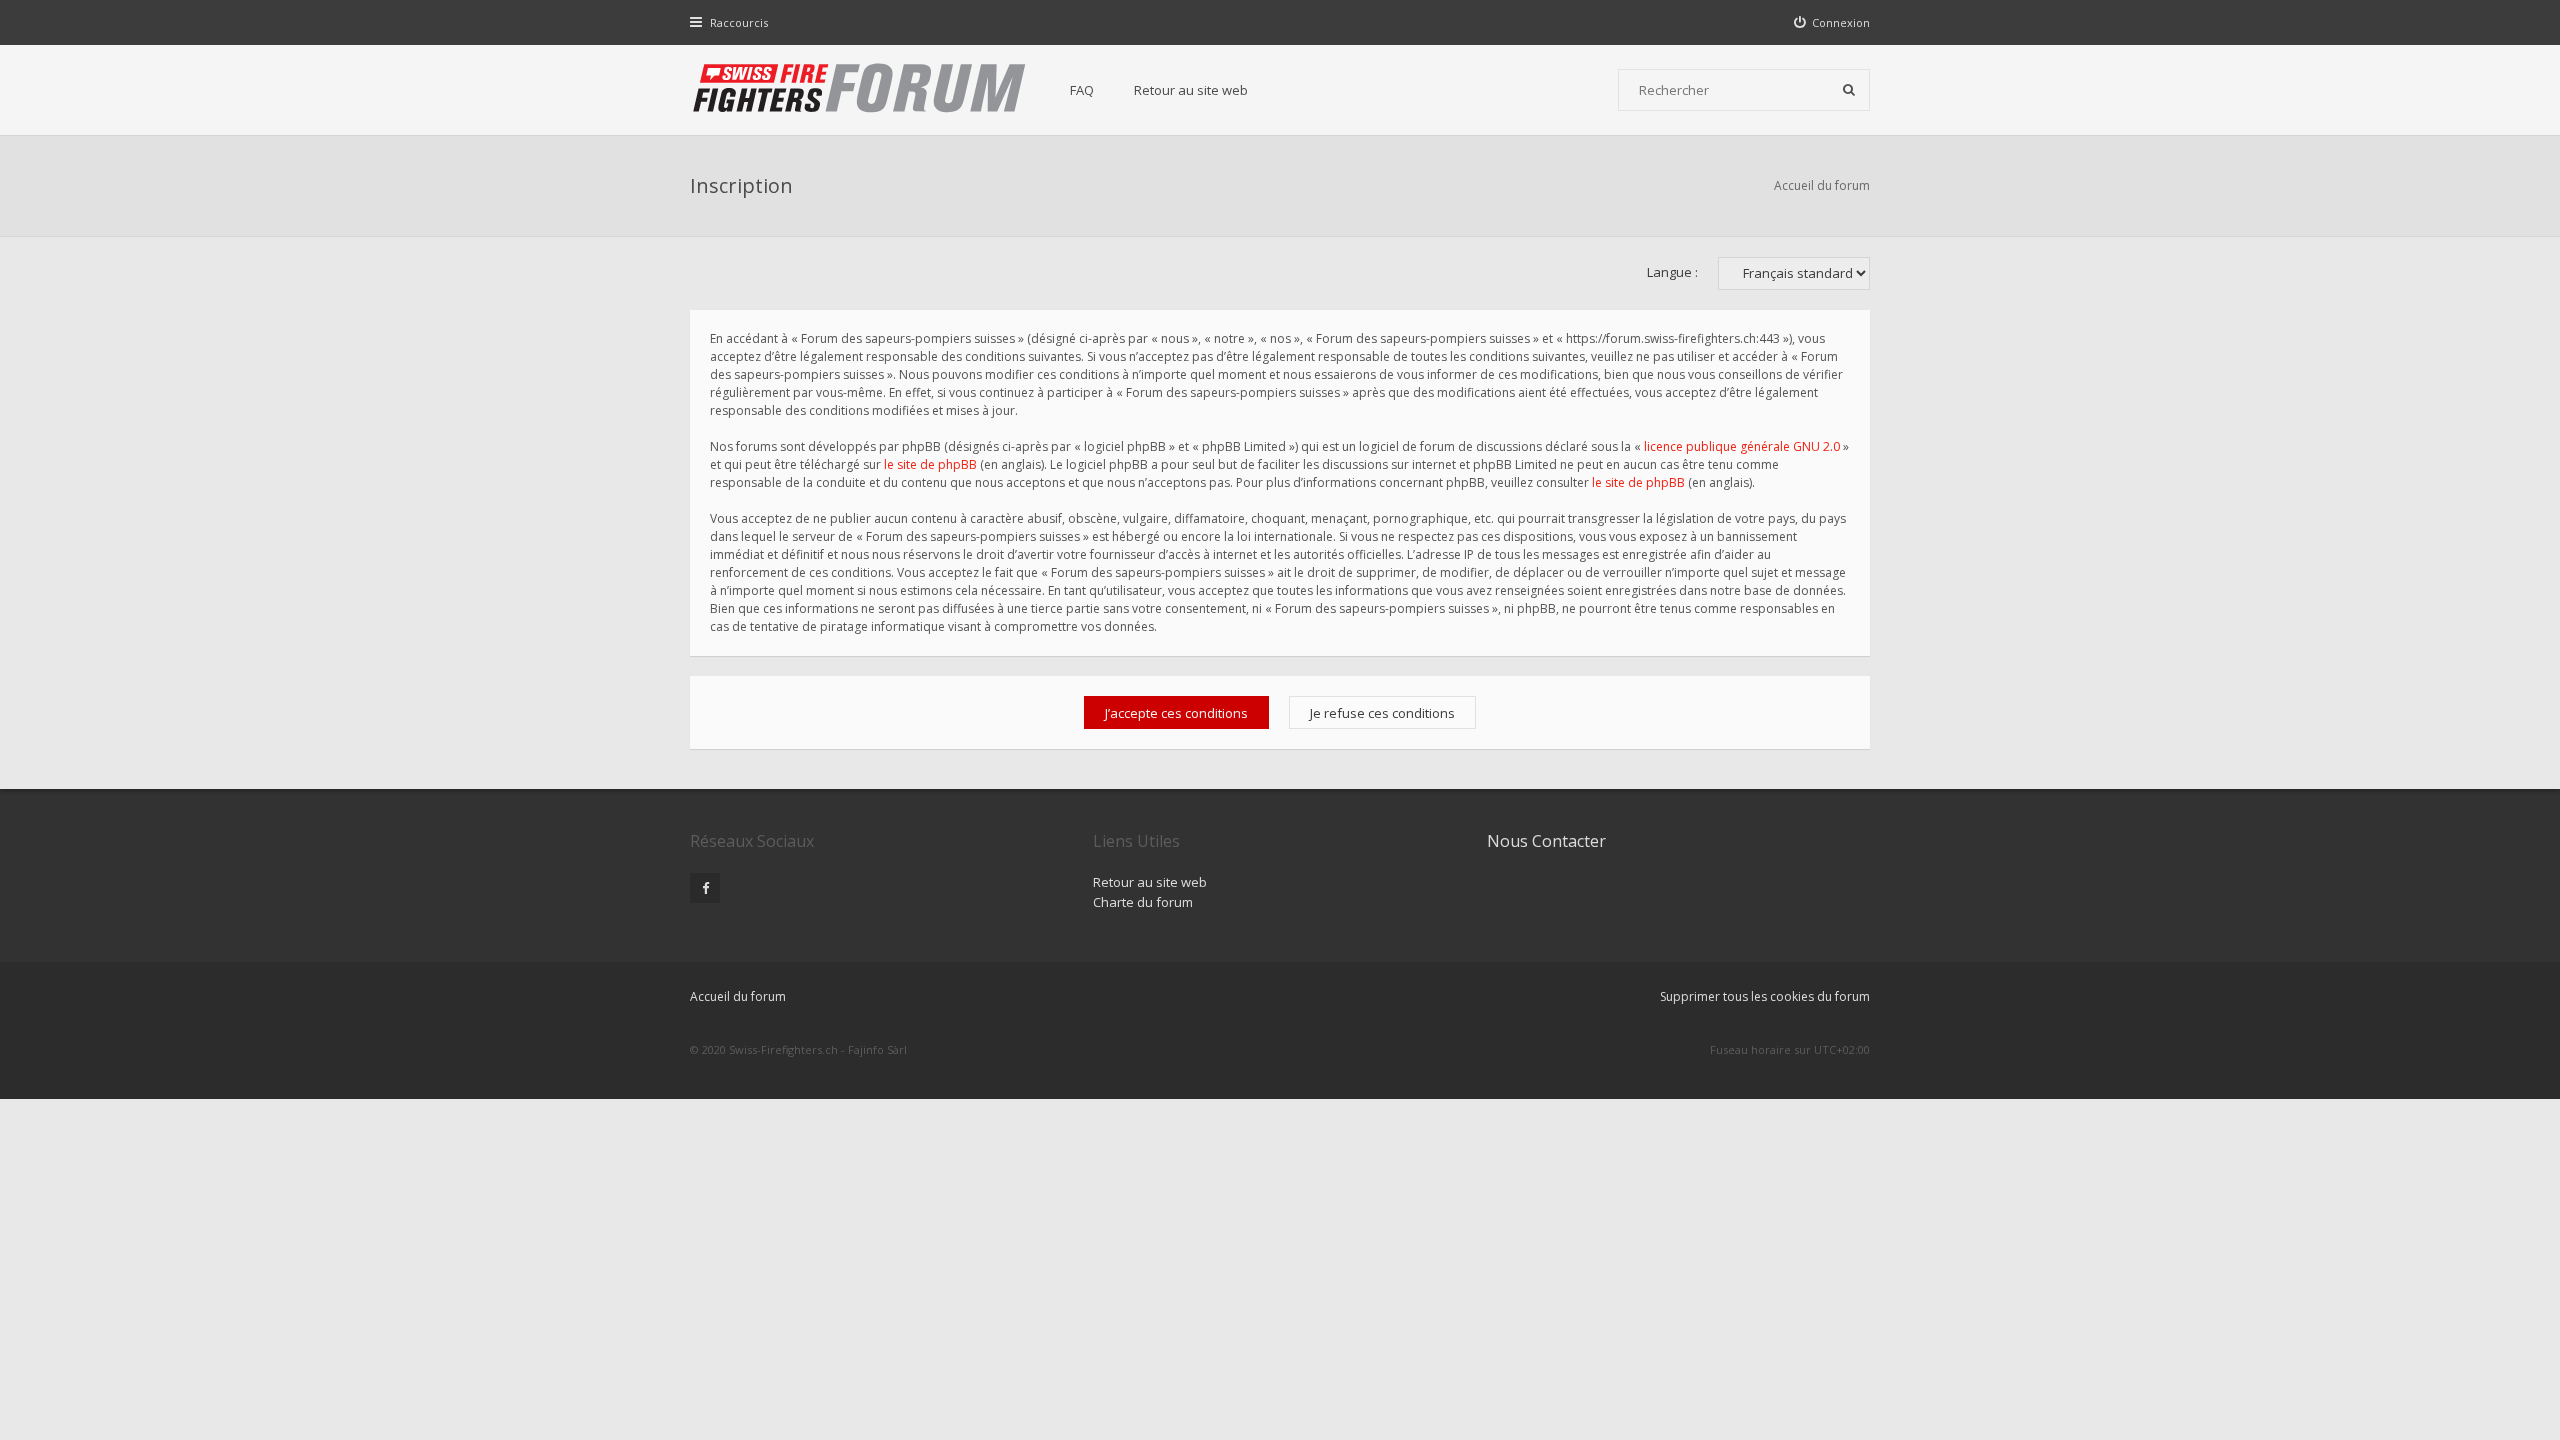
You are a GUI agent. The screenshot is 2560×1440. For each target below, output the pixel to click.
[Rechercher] (1849, 90)
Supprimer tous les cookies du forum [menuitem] (1765, 996)
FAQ (1082, 90)
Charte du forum (1143, 902)
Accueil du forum (1822, 185)
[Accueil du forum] (860, 90)
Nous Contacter (1546, 841)
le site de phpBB (930, 464)
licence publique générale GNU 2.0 (1742, 446)
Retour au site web (1191, 90)
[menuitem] (1832, 22)
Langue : (1672, 272)
